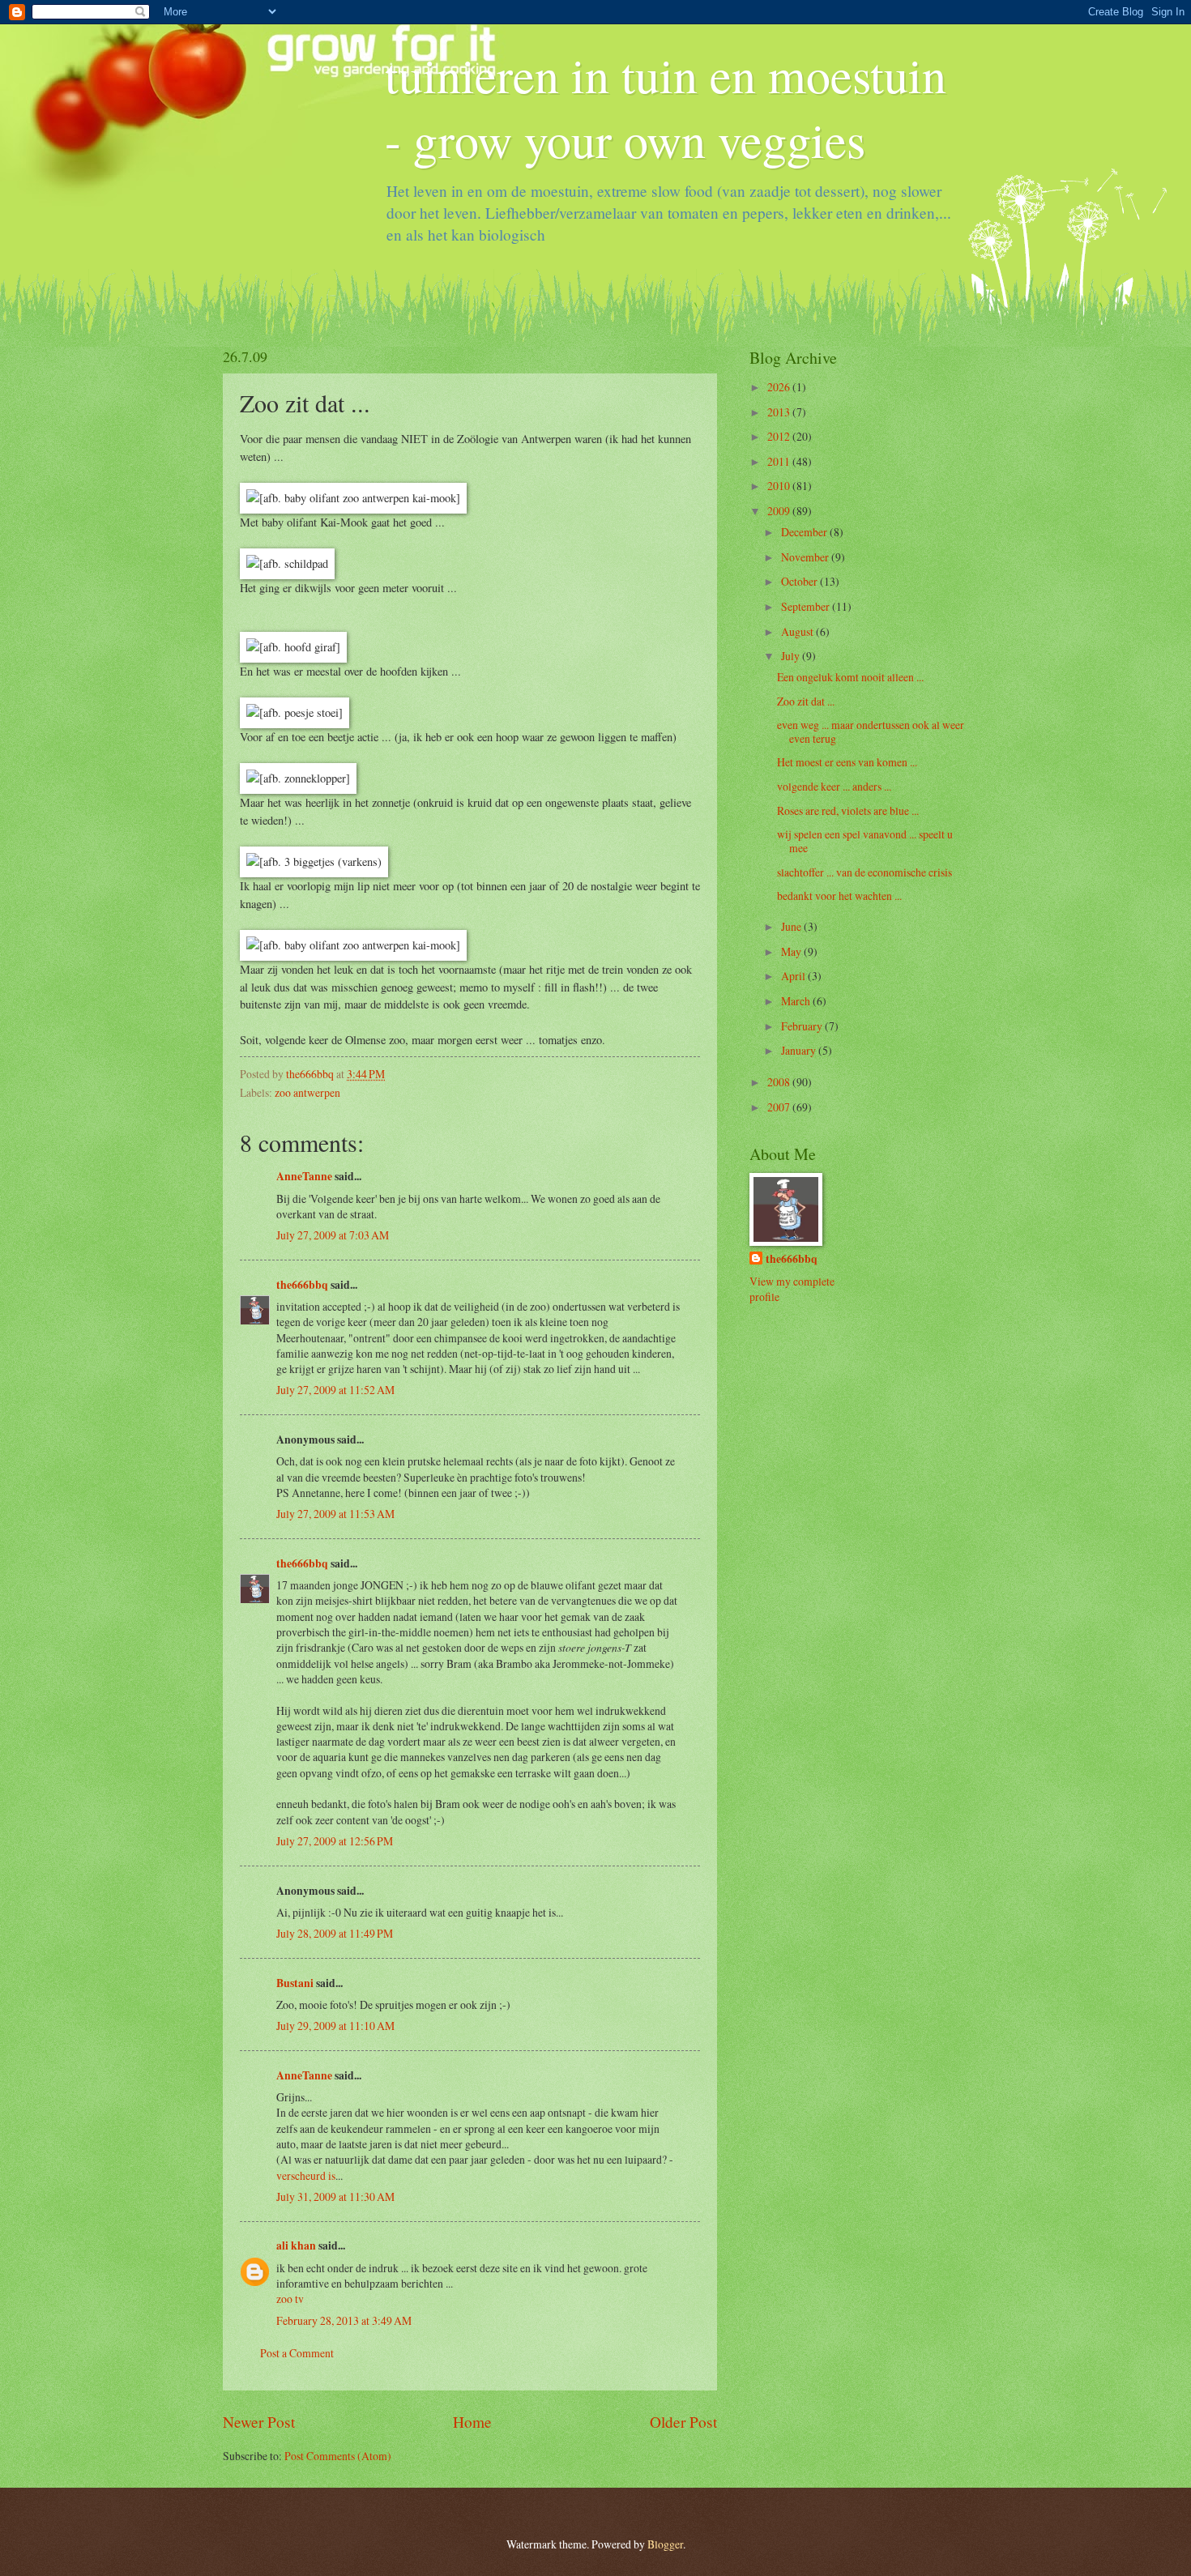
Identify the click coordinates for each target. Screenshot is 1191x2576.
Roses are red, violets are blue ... (848, 810)
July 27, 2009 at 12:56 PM (335, 1841)
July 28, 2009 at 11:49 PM (335, 1933)
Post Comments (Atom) (338, 2456)
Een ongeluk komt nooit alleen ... (850, 677)
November (806, 557)
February (803, 1026)
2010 (780, 486)
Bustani (295, 1983)
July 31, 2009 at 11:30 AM (335, 2196)
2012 (780, 436)
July (792, 656)
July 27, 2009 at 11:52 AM (335, 1390)
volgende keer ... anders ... (834, 786)
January (800, 1050)
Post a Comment (297, 2353)
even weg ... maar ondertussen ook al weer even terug (871, 731)
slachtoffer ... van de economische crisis (864, 872)
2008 (780, 1082)
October (800, 581)
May (792, 951)
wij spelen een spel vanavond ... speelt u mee (865, 841)
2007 (780, 1107)
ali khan (296, 2245)
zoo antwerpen (307, 1092)
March (797, 1001)
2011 (780, 461)
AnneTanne (304, 1176)
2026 (780, 387)
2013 (780, 412)
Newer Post (259, 2422)
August (798, 631)
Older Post (683, 2422)
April (794, 976)
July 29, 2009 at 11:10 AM (335, 2026)
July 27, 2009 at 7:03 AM (333, 1235)
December (805, 532)
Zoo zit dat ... (806, 701)
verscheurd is (306, 2175)
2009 (780, 511)
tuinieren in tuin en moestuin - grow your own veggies (666, 107)
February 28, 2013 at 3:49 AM (344, 2320)
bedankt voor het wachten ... (839, 896)
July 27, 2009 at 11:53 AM (335, 1514)
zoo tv (290, 2299)
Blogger (665, 2544)
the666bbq (302, 1285)
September (807, 606)
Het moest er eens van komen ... (847, 762)
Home (472, 2422)
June (792, 926)
